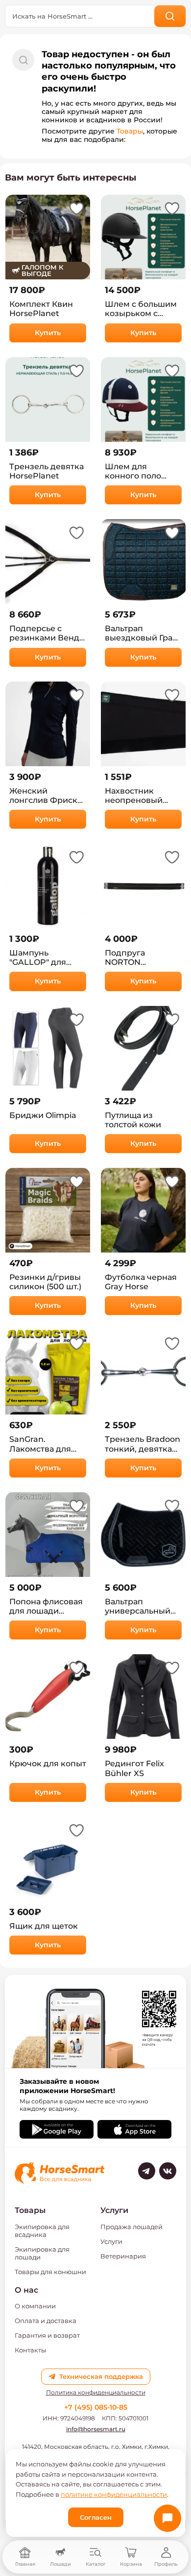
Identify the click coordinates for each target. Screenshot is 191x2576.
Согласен (96, 2517)
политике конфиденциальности (114, 2494)
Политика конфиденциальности (96, 2393)
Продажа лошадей (131, 2227)
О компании (35, 2306)
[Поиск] (170, 16)
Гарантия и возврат (47, 2335)
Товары (130, 131)
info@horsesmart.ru (96, 2429)
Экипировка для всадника (42, 2231)
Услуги (111, 2241)
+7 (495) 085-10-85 (96, 2407)
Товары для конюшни (50, 2272)
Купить (48, 333)
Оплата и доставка (46, 2321)
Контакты (30, 2350)
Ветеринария (123, 2256)
